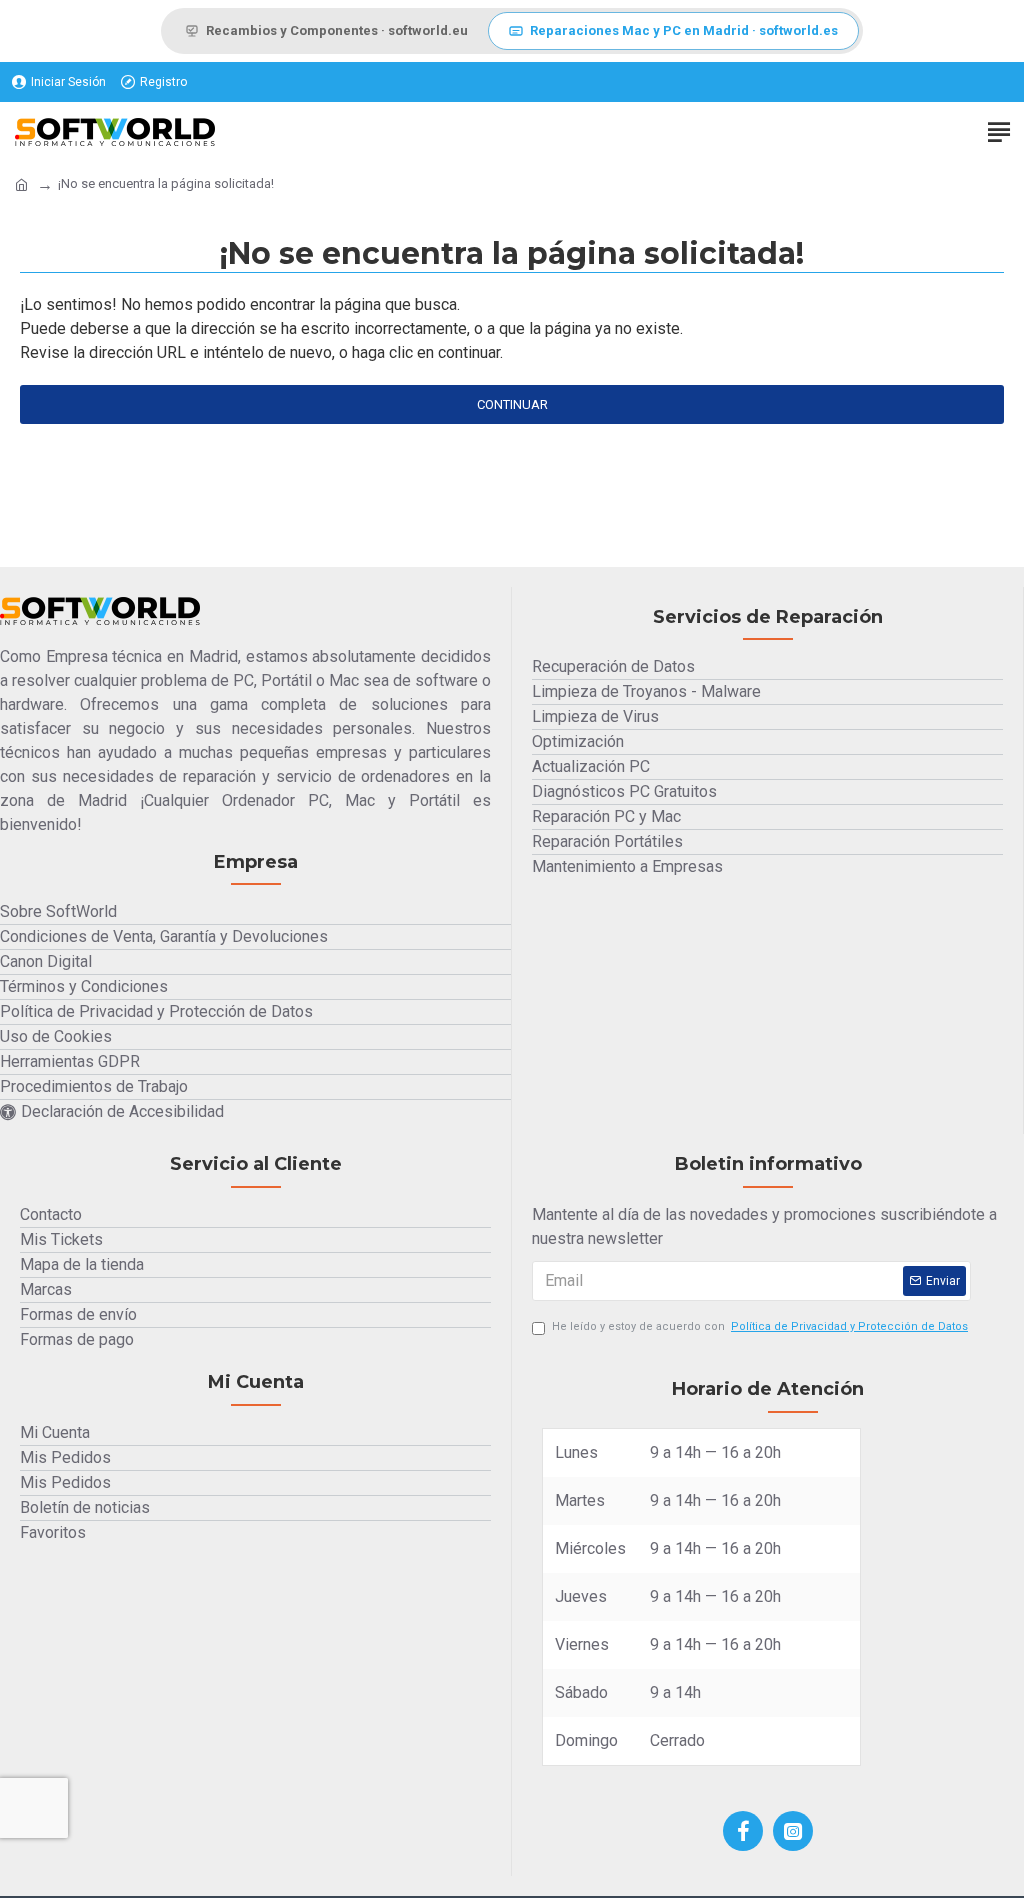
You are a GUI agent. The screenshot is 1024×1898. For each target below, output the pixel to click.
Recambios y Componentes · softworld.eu (337, 30)
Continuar (512, 404)
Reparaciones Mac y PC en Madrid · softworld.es (684, 30)
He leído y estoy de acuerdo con (760, 1326)
